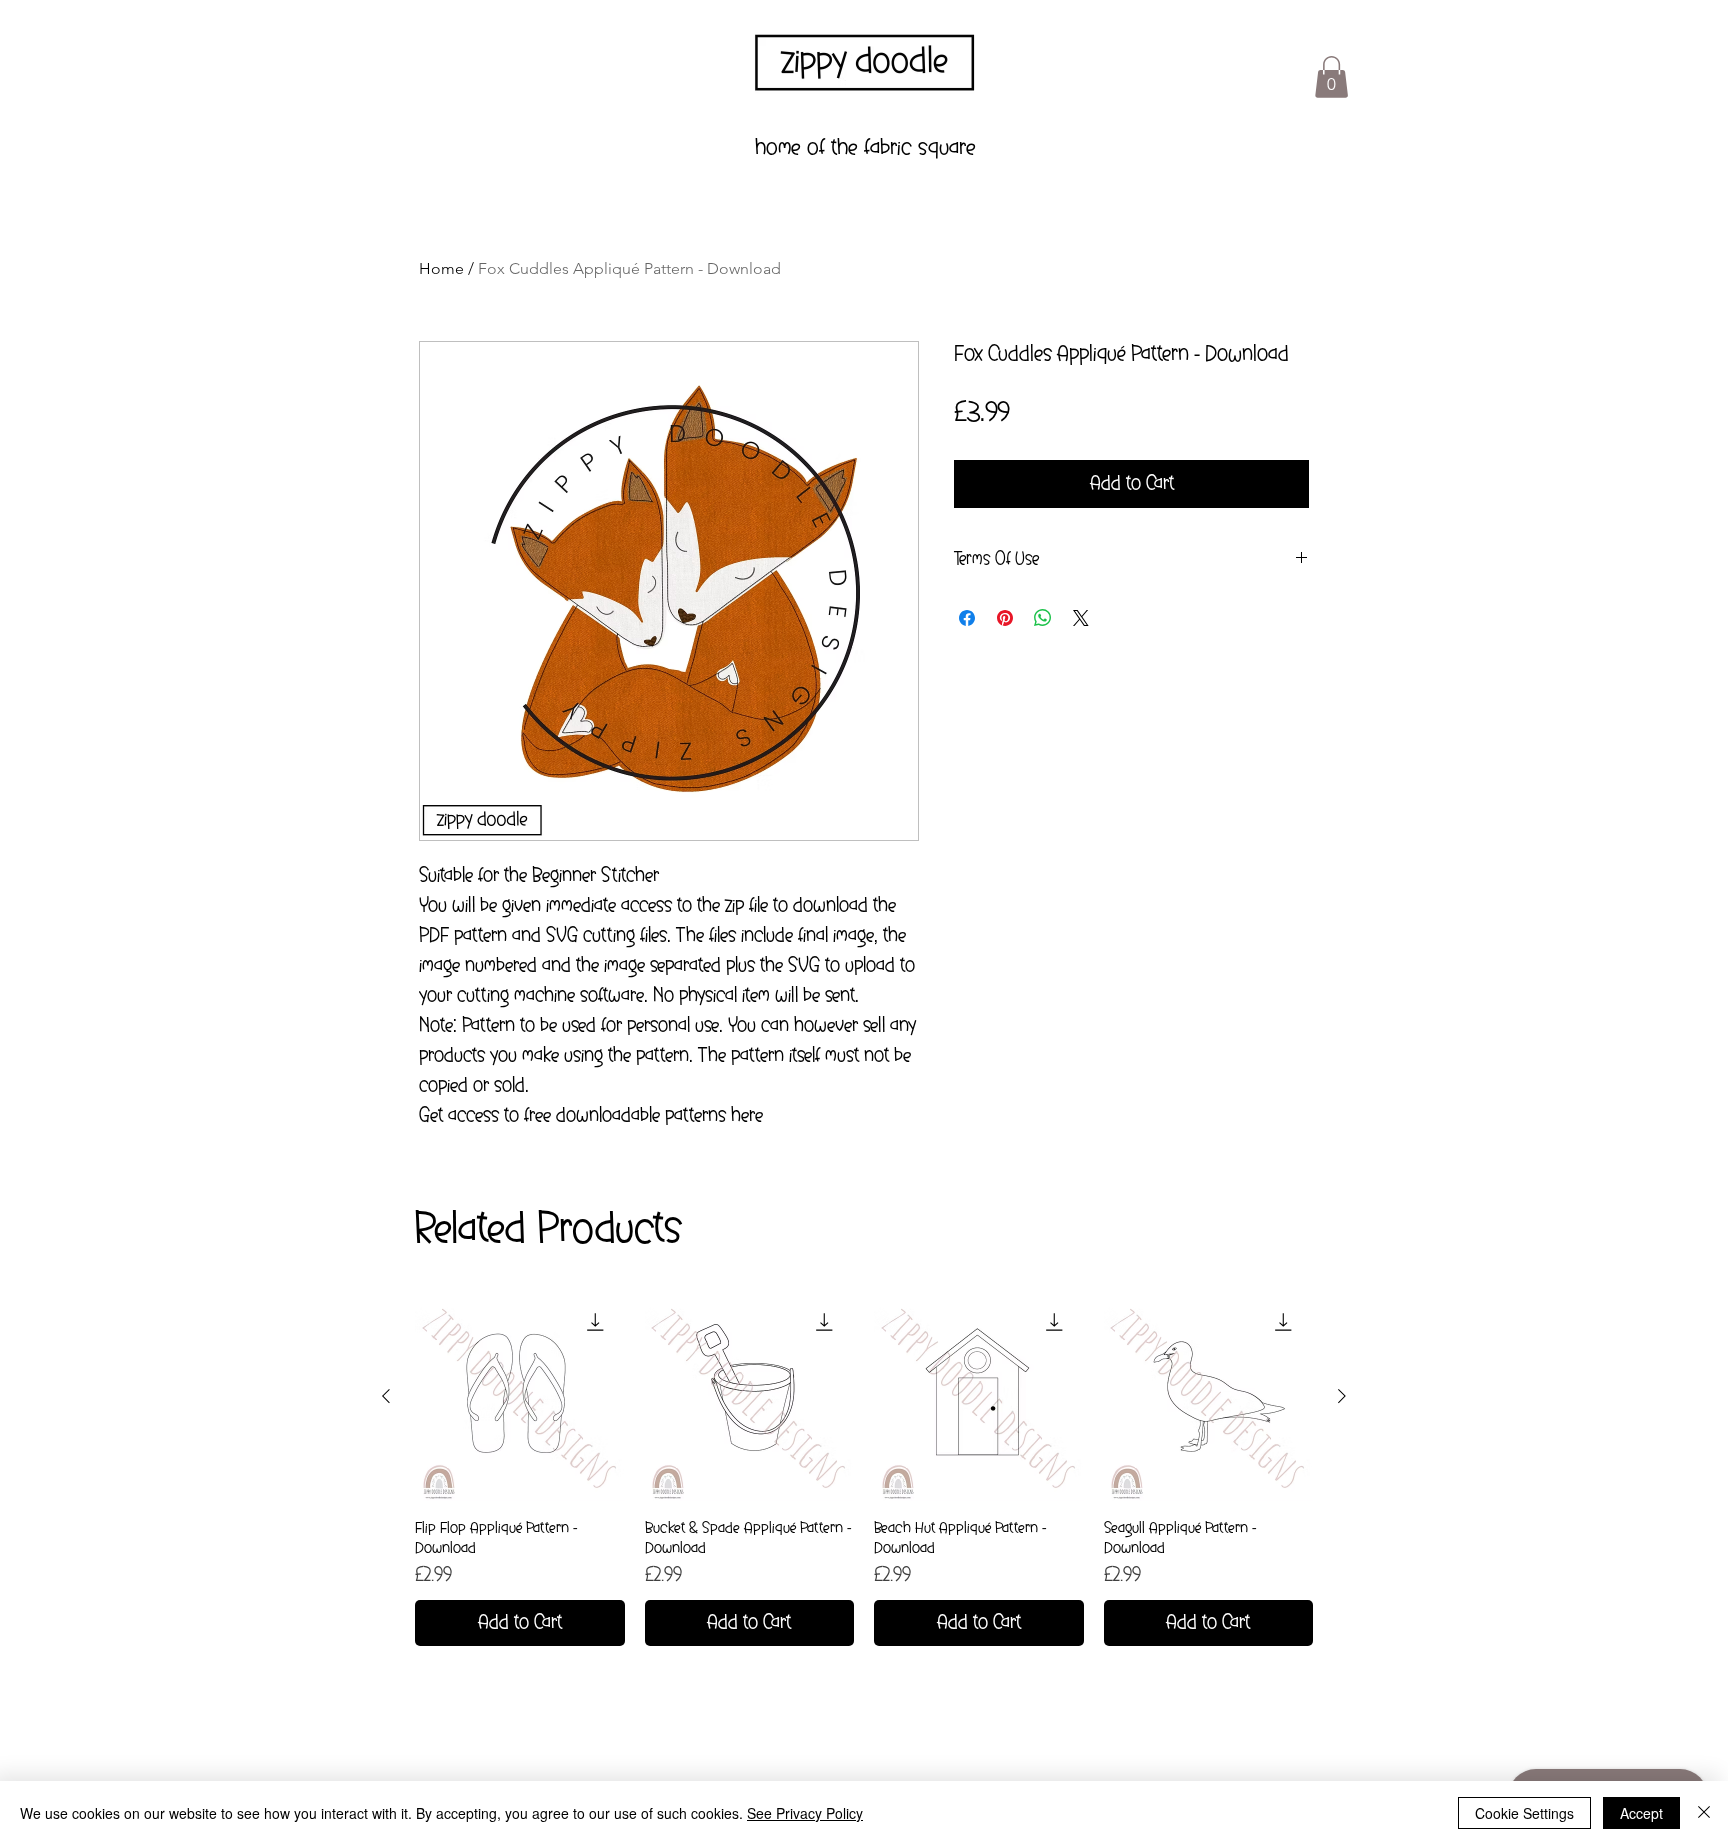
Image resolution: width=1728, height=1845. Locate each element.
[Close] (1704, 1813)
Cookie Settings (1524, 1813)
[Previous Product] (386, 1396)
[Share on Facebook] (967, 618)
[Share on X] (1081, 618)
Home (441, 268)
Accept (1641, 1813)
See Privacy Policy (805, 1813)
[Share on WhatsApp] (1043, 618)
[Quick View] (520, 1397)
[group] (864, 1469)
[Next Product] (1342, 1396)
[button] (1331, 77)
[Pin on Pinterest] (1005, 618)
